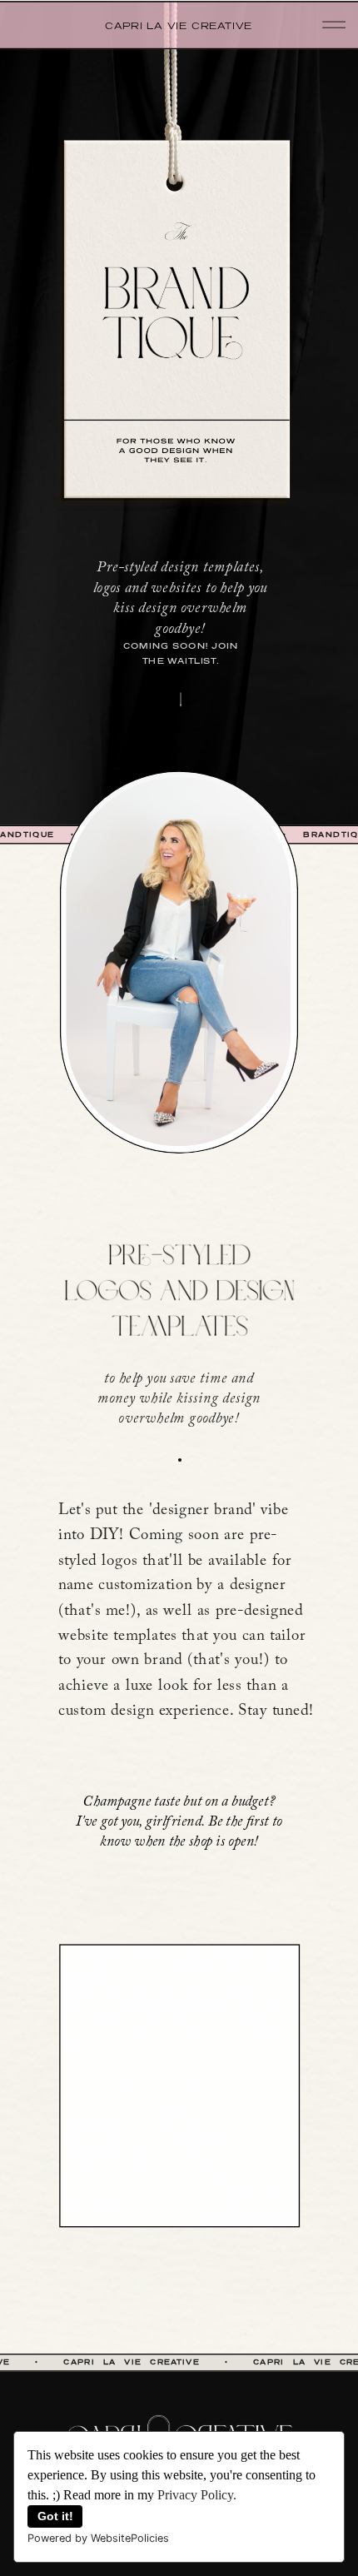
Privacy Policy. (197, 2495)
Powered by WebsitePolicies (98, 2538)
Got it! (55, 2516)
